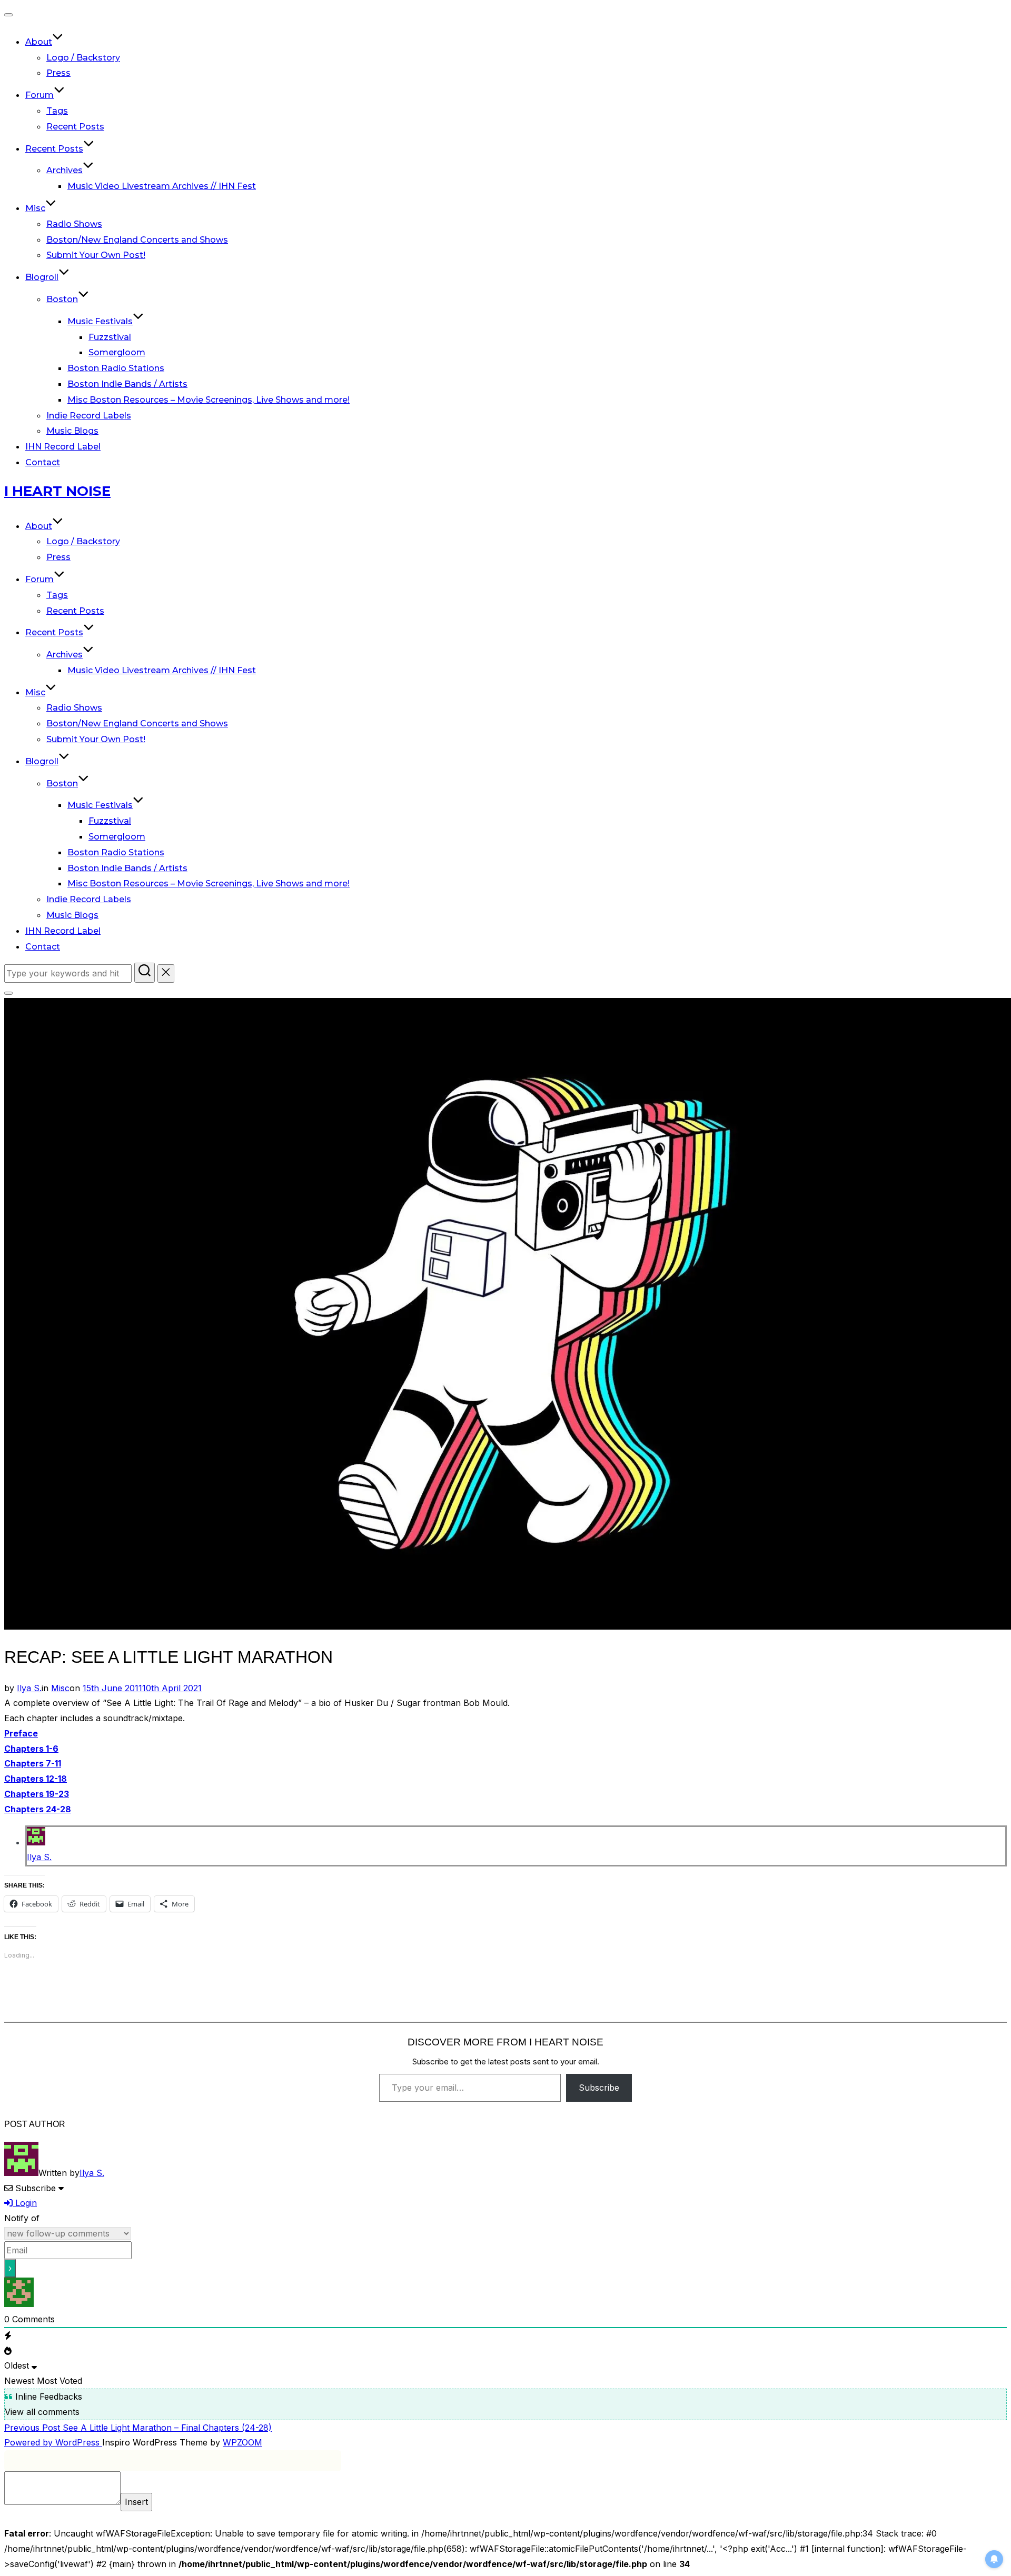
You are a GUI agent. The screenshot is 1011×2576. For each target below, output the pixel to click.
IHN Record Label (63, 447)
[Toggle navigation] (8, 15)
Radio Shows (74, 224)
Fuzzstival (110, 337)
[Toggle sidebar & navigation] (8, 993)
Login (25, 2203)
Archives (65, 170)
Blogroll (42, 277)
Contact (43, 462)
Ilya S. (29, 1688)
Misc (35, 208)
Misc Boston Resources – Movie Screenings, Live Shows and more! (209, 400)
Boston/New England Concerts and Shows (137, 240)
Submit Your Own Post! (96, 255)
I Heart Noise (57, 491)
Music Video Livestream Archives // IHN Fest (162, 186)
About (39, 42)
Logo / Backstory (83, 58)
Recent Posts (75, 127)
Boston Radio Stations (116, 368)
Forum (39, 95)
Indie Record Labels (89, 416)
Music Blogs (72, 431)
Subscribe (599, 2088)
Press (58, 73)
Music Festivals (100, 321)
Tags (57, 111)
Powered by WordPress (53, 2442)
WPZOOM (242, 2442)
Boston (62, 299)
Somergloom (117, 352)
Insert (136, 2502)
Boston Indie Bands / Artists (127, 384)
